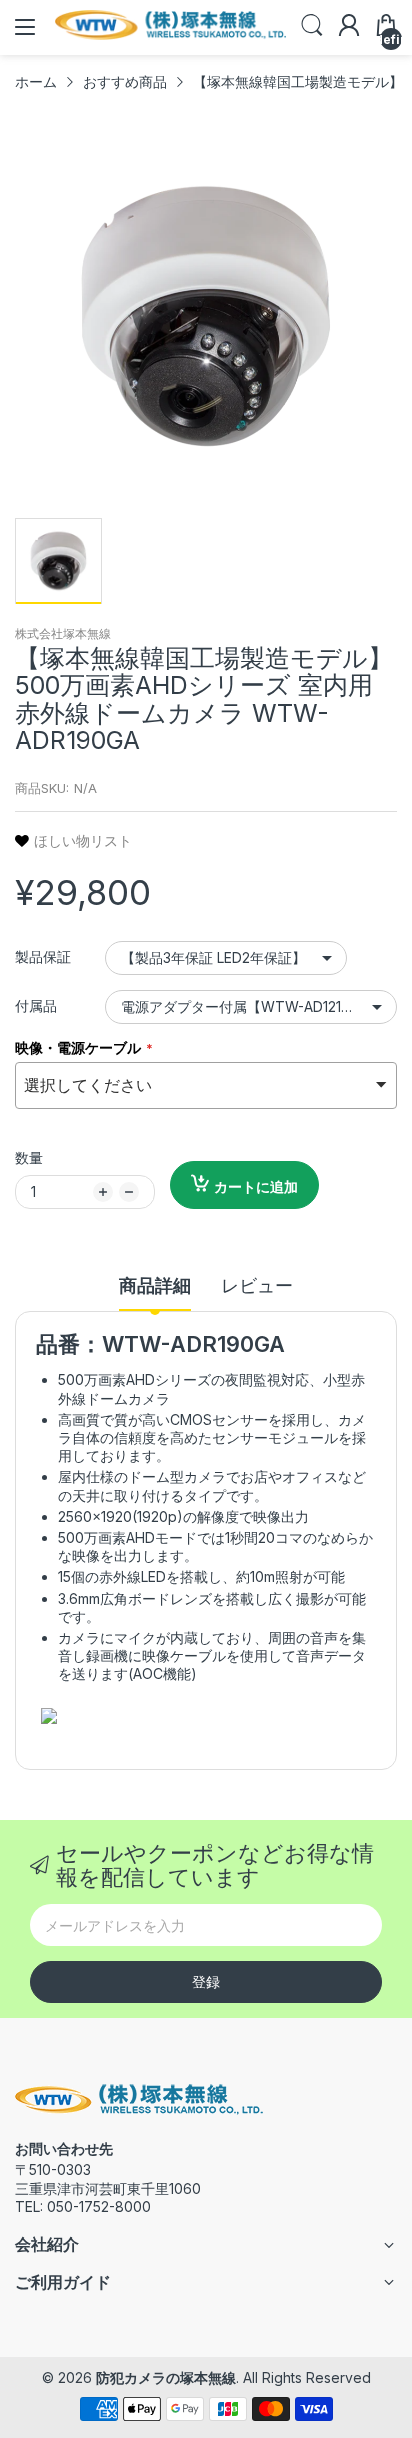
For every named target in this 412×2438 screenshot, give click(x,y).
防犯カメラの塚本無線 (166, 2377)
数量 (29, 1157)
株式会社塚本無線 (63, 633)
